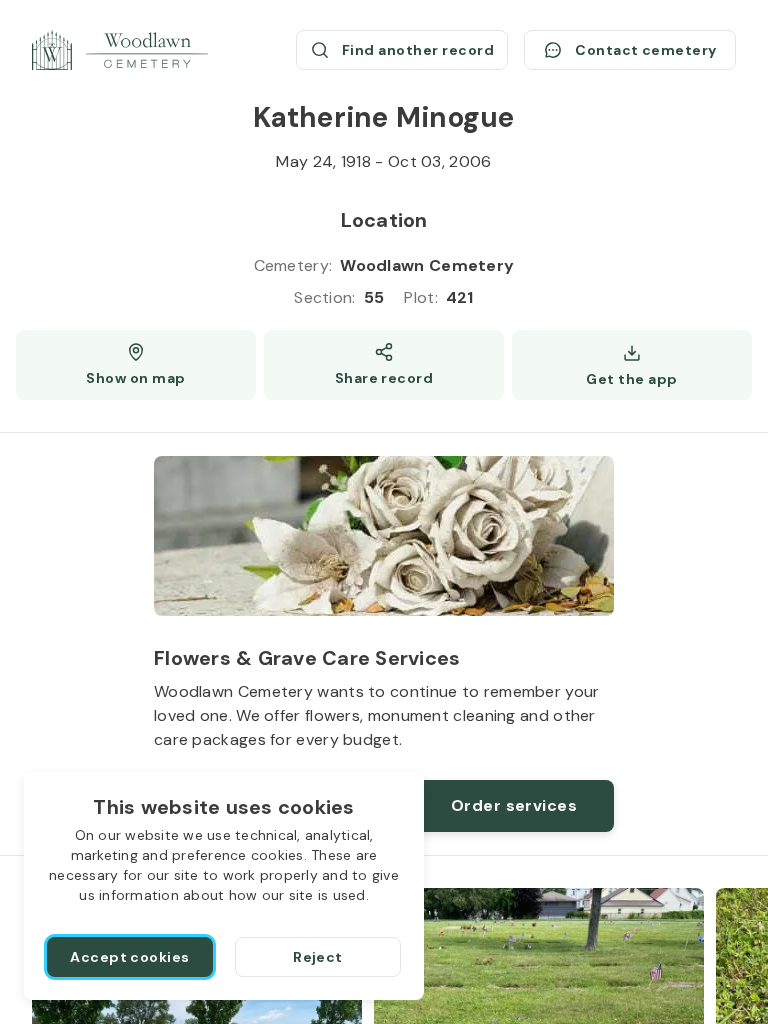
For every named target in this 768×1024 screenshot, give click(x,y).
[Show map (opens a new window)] (136, 365)
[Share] (384, 365)
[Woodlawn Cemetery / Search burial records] (120, 50)
